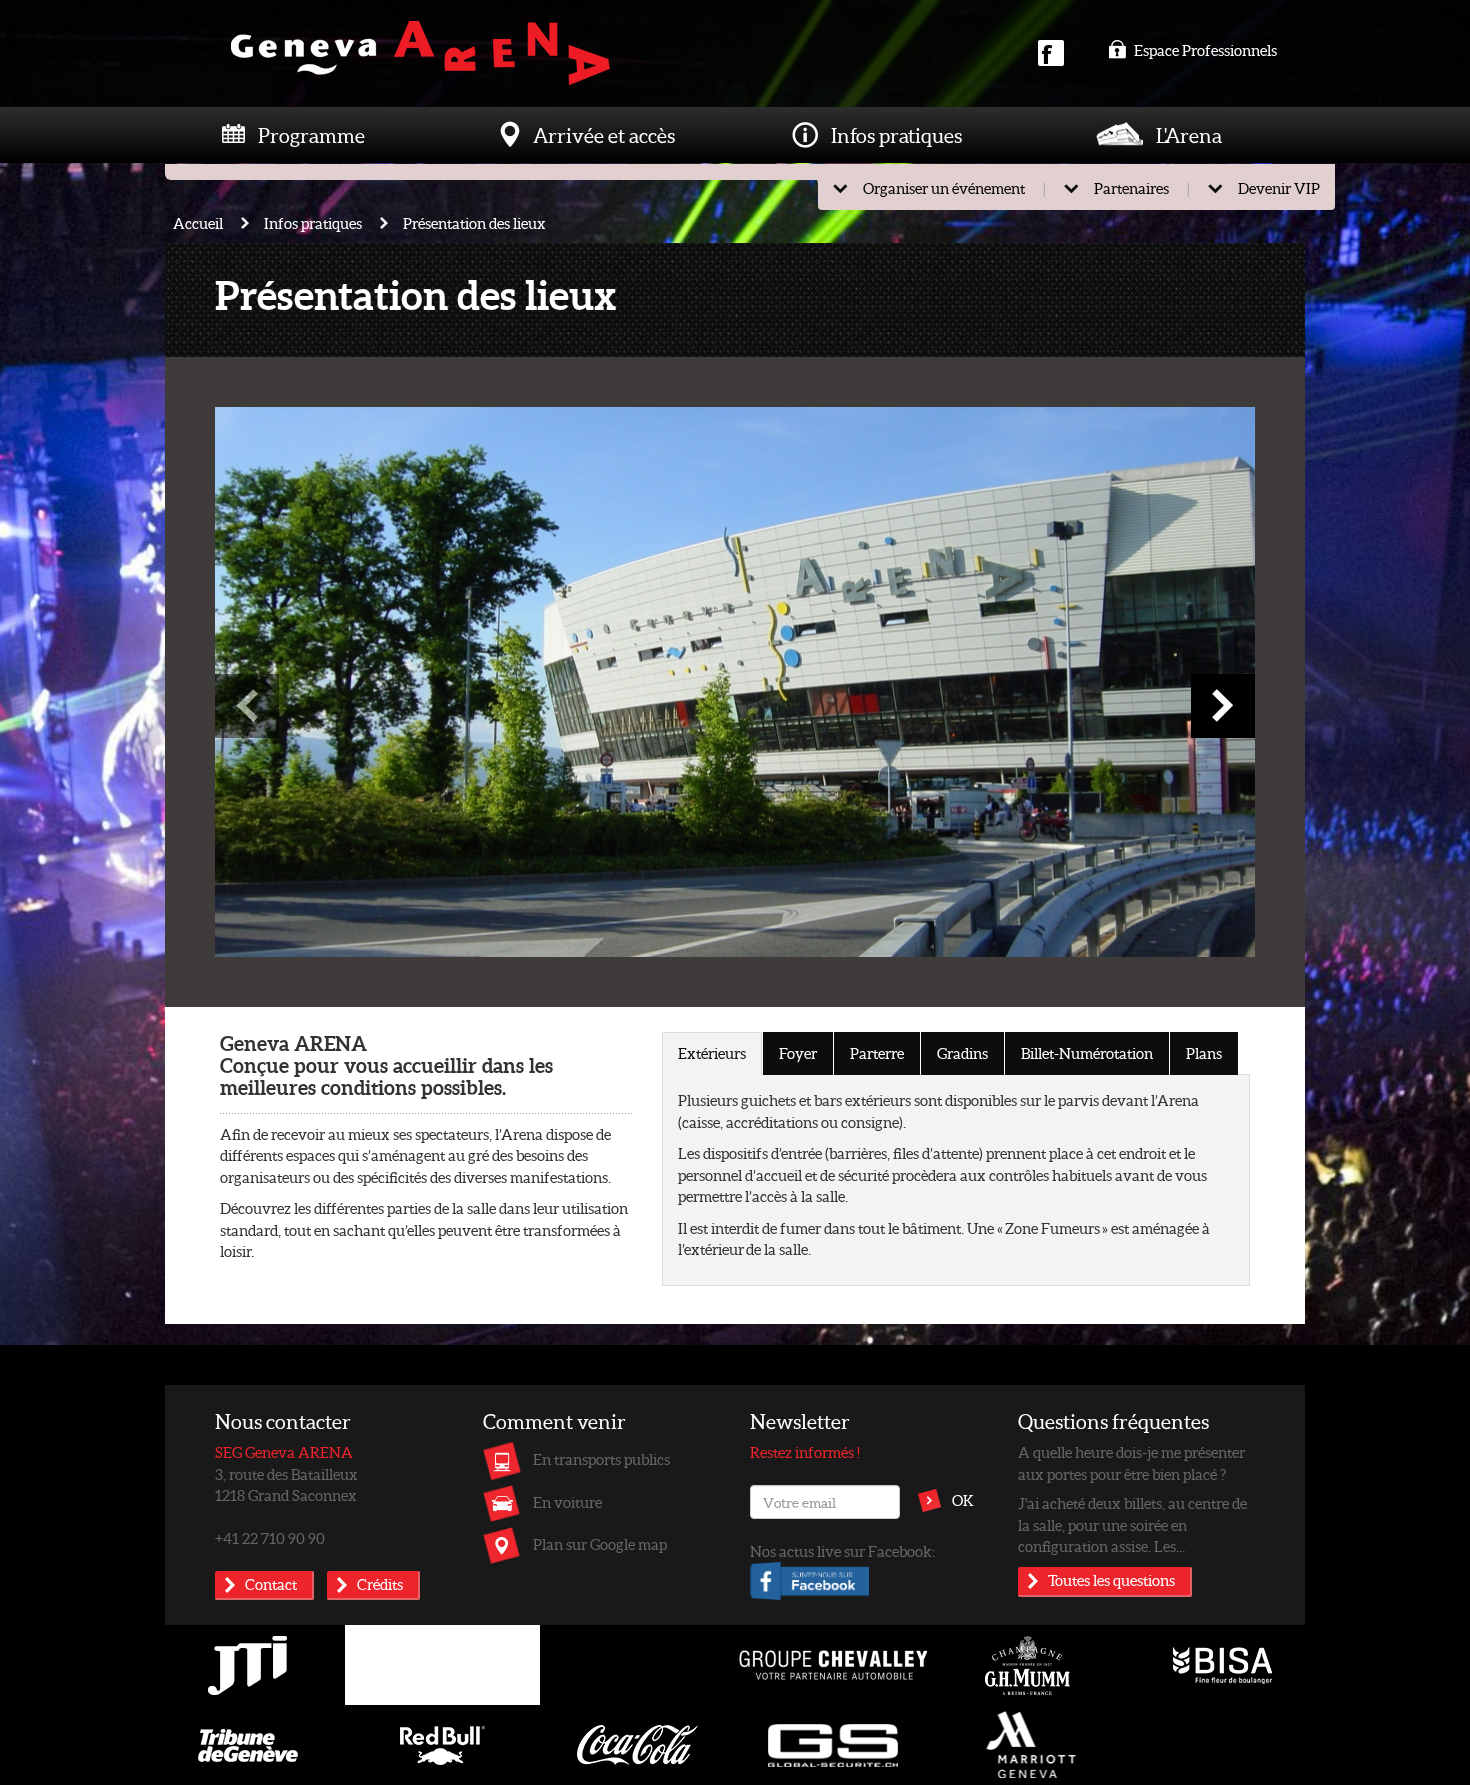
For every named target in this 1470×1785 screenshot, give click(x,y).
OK (963, 1500)
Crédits (380, 1584)
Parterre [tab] (877, 1053)
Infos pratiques (896, 135)
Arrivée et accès (604, 135)
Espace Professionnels (1204, 50)
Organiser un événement (944, 188)
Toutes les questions (1111, 1580)
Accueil (198, 223)
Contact (271, 1584)
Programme (311, 135)
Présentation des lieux (474, 223)
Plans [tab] (1204, 1053)
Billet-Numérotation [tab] (1087, 1053)
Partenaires (1131, 188)
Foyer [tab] (798, 1053)
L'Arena (1189, 135)
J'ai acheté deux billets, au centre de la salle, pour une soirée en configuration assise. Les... (1132, 1524)
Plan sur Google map (600, 1544)
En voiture (567, 1502)
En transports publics (601, 1459)
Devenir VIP (1279, 188)
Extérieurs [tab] (712, 1053)
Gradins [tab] (962, 1053)
